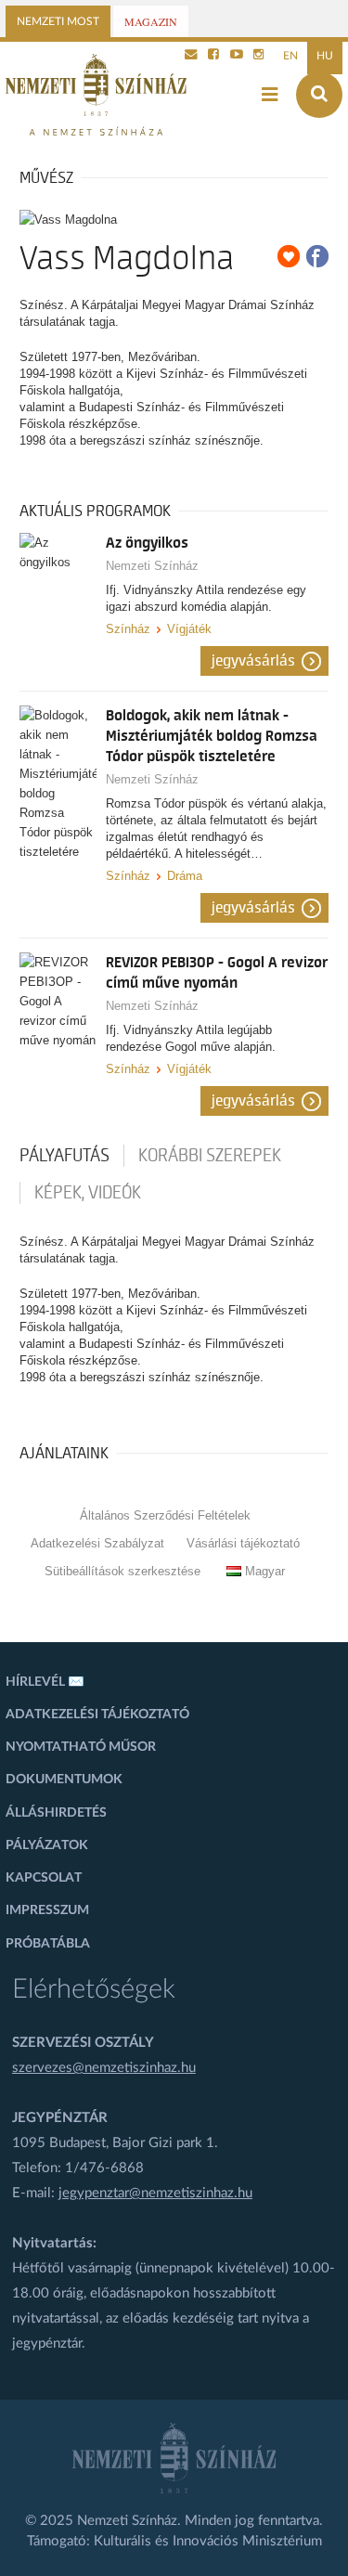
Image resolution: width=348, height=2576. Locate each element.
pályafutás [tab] (64, 1156)
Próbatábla (48, 1944)
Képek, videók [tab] (88, 1193)
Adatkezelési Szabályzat (97, 1543)
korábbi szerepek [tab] (210, 1156)
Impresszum (47, 1910)
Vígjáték (189, 629)
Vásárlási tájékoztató (243, 1543)
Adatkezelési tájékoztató (97, 1715)
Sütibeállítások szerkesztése (122, 1571)
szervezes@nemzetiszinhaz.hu (104, 2068)
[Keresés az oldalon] (319, 95)
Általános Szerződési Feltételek (165, 1515)
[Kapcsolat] (191, 56)
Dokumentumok (64, 1780)
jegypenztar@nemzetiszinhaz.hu (155, 2193)
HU (325, 56)
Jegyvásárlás (253, 661)
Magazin (151, 21)
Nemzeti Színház (152, 566)
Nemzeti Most (58, 21)
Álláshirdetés (56, 1813)
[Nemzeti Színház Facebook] (213, 56)
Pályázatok (47, 1845)
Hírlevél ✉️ (45, 1682)
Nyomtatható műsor (81, 1747)
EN (290, 56)
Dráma (185, 876)
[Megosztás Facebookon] (317, 256)
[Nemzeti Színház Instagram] (259, 56)
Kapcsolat (44, 1878)
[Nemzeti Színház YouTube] (237, 56)
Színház (128, 629)
